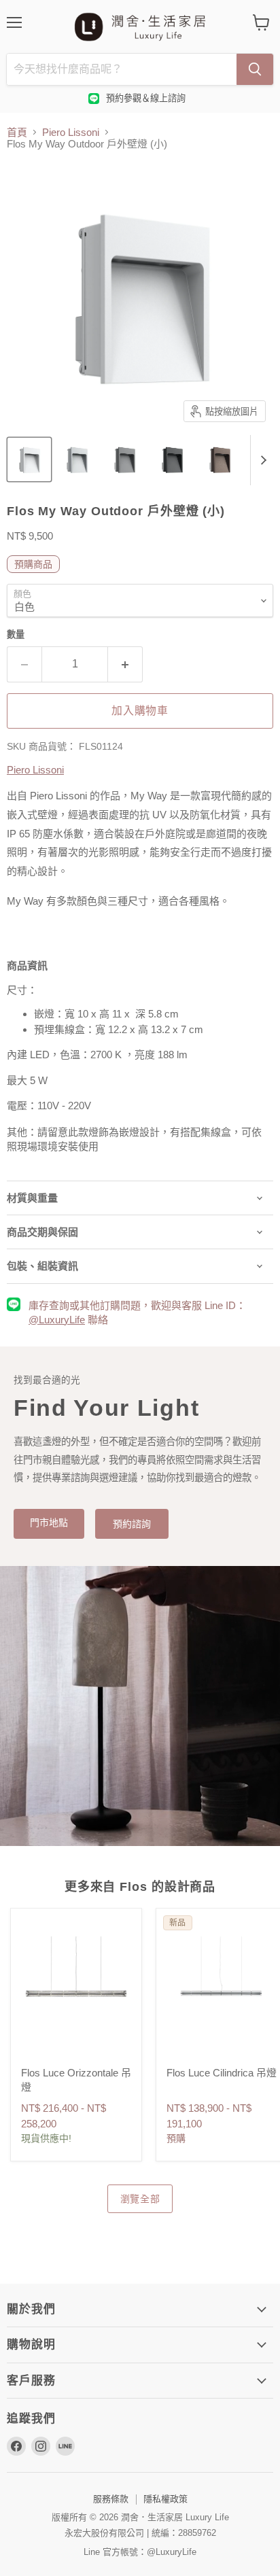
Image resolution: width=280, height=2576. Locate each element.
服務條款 (111, 2499)
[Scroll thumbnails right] (261, 460)
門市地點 (49, 1522)
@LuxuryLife (57, 1320)
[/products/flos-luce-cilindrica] (222, 1994)
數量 (16, 634)
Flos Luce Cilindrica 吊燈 (222, 2073)
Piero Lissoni (71, 132)
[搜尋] (255, 69)
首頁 (17, 132)
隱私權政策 (165, 2499)
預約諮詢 (132, 1524)
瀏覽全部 (140, 2199)
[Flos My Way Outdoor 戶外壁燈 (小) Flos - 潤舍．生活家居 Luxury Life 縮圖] (29, 459)
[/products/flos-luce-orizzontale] (76, 1994)
